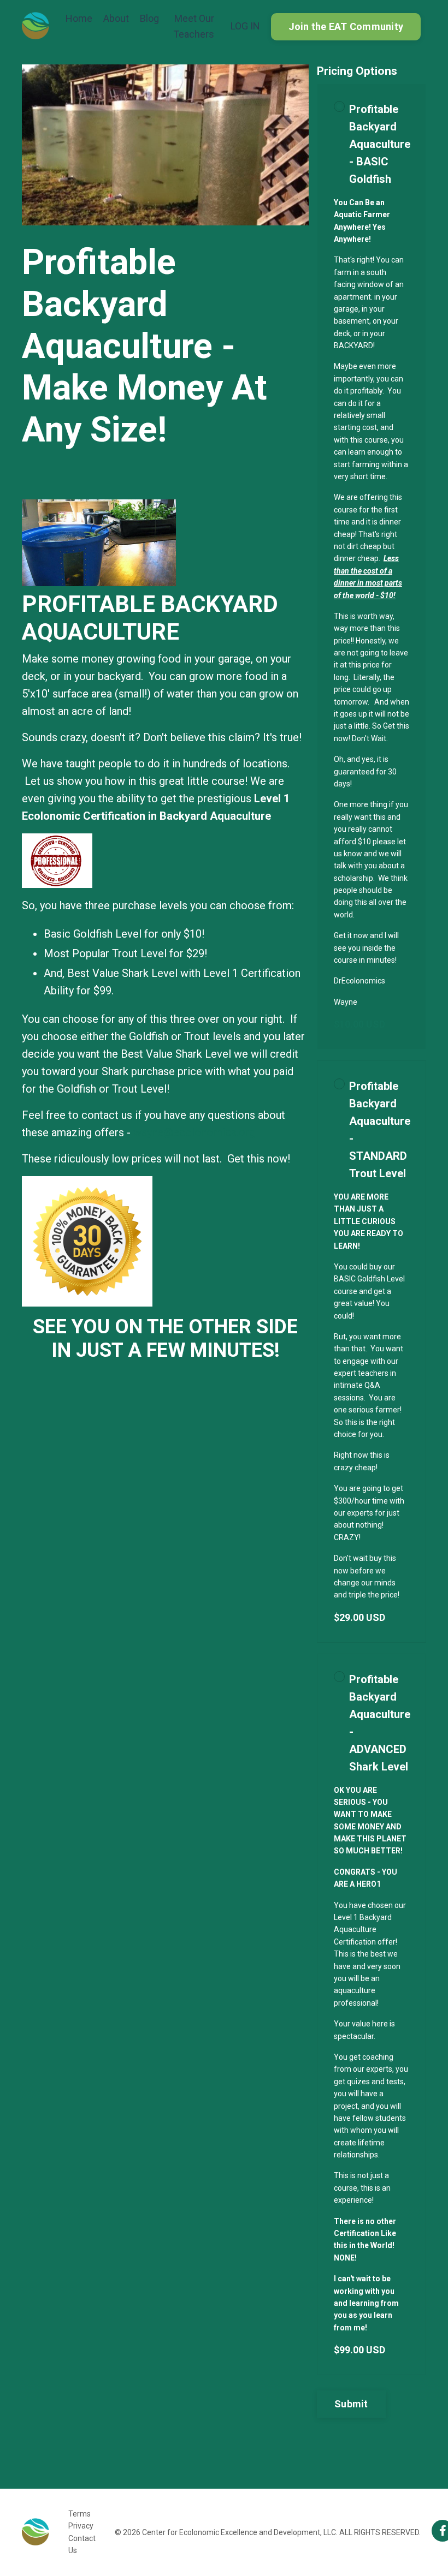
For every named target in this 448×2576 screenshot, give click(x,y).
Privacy (81, 2526)
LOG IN (245, 26)
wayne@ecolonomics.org (194, 1132)
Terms (79, 2514)
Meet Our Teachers (194, 26)
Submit (351, 2404)
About (116, 18)
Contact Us (82, 2544)
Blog (149, 18)
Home (79, 18)
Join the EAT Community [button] (346, 26)
